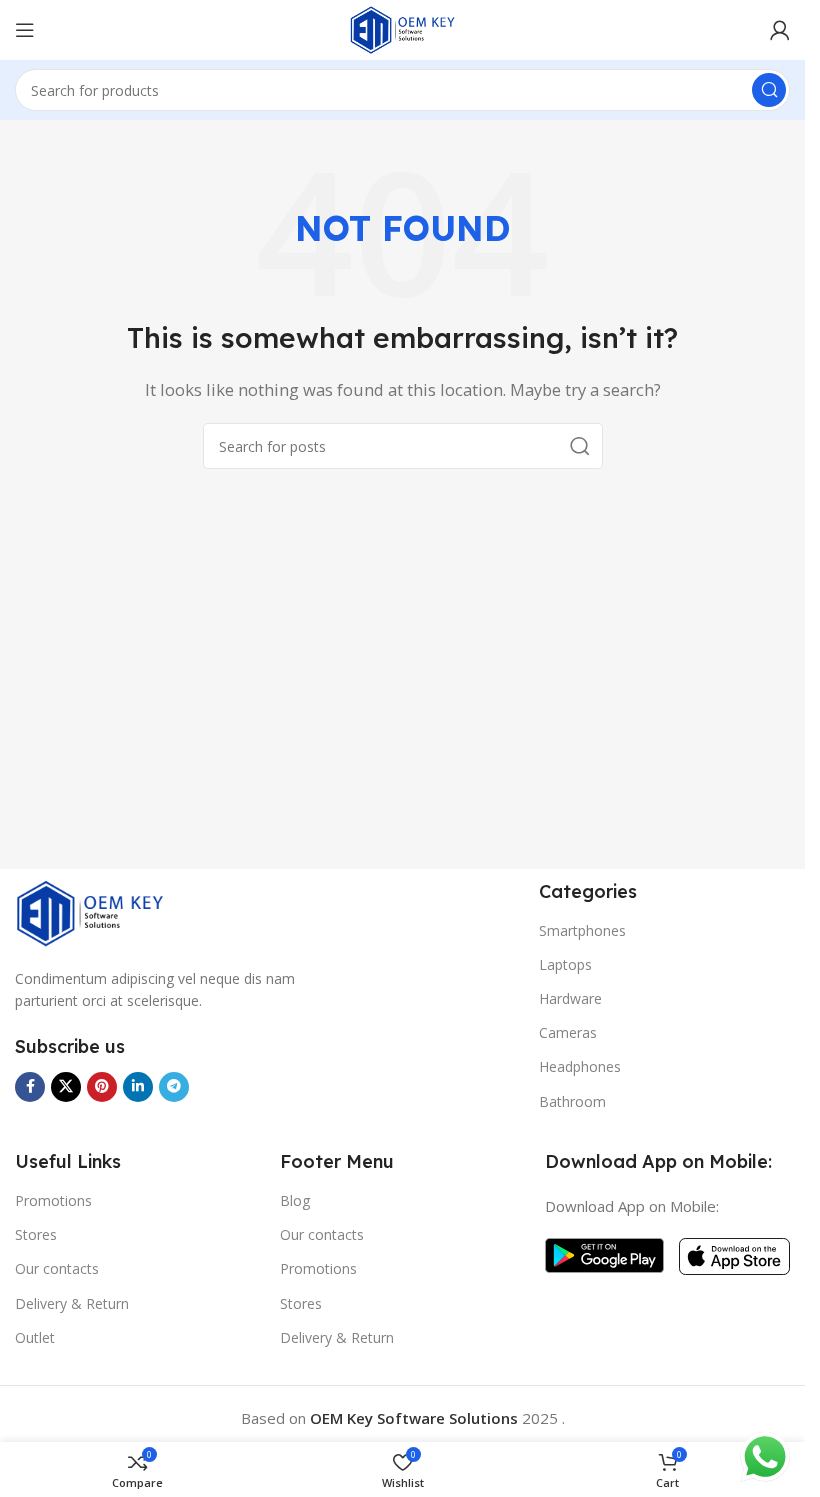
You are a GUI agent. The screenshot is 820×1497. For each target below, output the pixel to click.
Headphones (580, 1066)
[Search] (769, 90)
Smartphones (582, 930)
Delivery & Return (72, 1303)
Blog (295, 1200)
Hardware (570, 998)
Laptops (565, 964)
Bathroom (572, 1101)
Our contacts (57, 1268)
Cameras (568, 1032)
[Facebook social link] (30, 1087)
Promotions (53, 1200)
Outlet (35, 1337)
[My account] (780, 30)
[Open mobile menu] (25, 30)
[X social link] (66, 1087)
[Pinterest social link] (102, 1087)
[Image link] (90, 911)
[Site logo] (403, 28)
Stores (36, 1234)
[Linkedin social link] (138, 1087)
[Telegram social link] (174, 1087)
